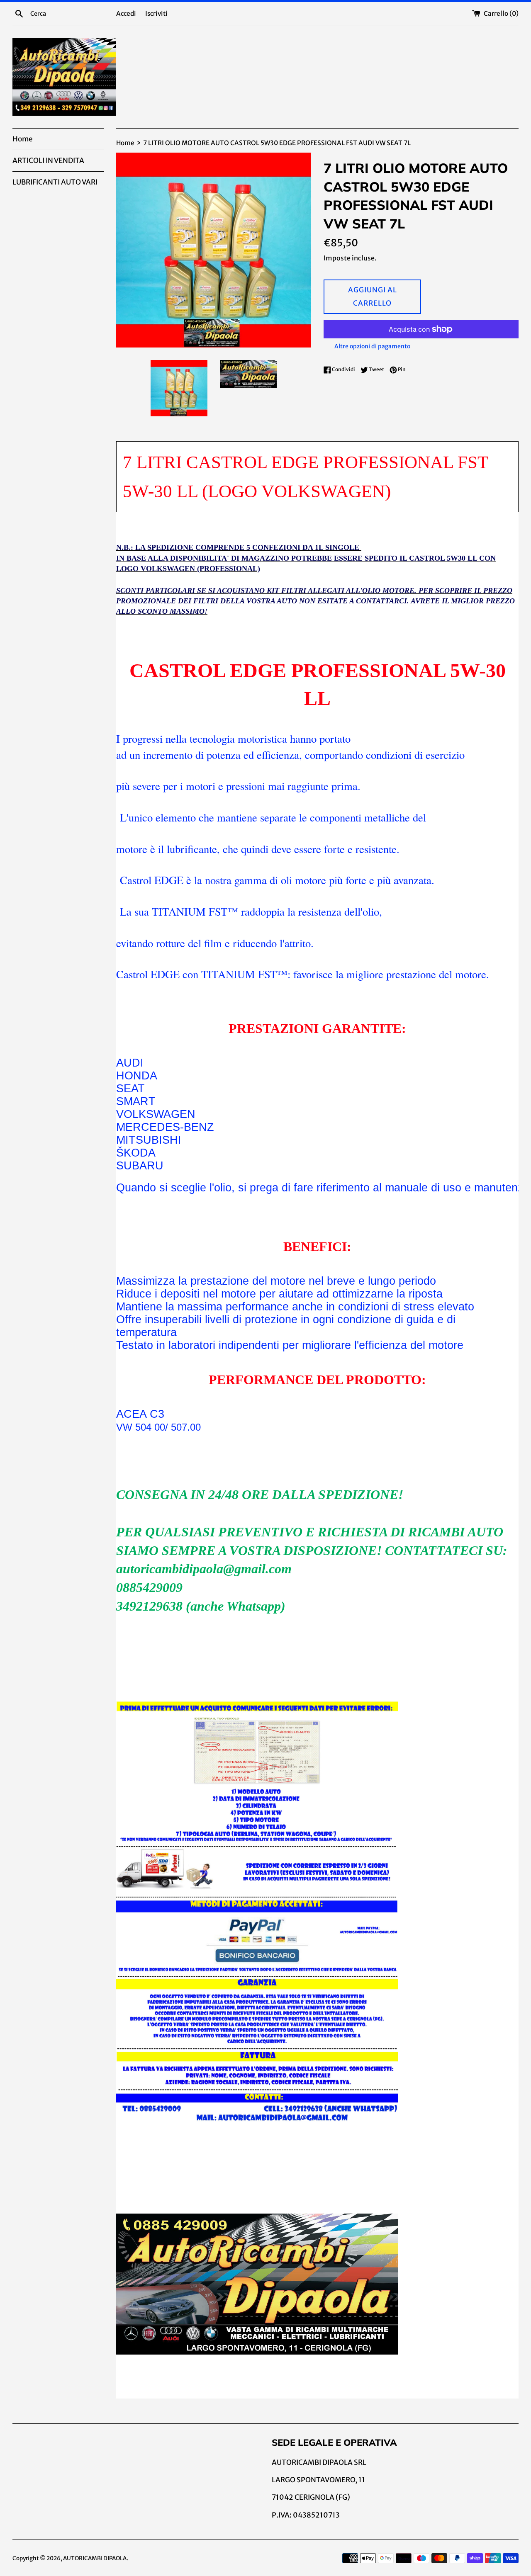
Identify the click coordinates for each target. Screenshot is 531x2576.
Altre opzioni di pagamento (372, 346)
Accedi (126, 13)
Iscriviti (156, 13)
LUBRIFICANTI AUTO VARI (55, 182)
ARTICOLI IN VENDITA (48, 160)
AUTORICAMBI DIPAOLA (95, 2558)
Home (22, 139)
